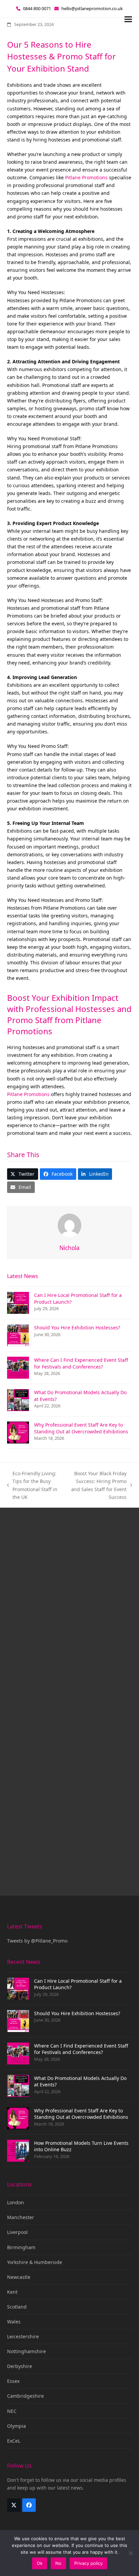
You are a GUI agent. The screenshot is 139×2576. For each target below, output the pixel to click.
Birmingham (21, 2247)
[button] (128, 19)
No (58, 2563)
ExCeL (14, 2441)
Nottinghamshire (26, 2351)
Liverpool (17, 2232)
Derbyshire (20, 2366)
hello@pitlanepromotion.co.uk (92, 8)
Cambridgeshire (25, 2396)
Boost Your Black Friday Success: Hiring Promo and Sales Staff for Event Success (97, 1485)
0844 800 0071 (37, 8)
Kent (12, 2292)
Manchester (21, 2217)
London (16, 2202)
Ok (40, 2563)
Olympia (17, 2426)
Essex (13, 2381)
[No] (131, 2553)
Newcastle (19, 2277)
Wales (14, 2322)
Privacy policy (88, 2563)
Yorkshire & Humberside (35, 2262)
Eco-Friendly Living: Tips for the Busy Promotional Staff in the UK (32, 1485)
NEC (12, 2411)
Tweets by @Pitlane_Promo (37, 1941)
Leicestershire (23, 2336)
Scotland (17, 2307)
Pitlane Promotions (86, 177)
